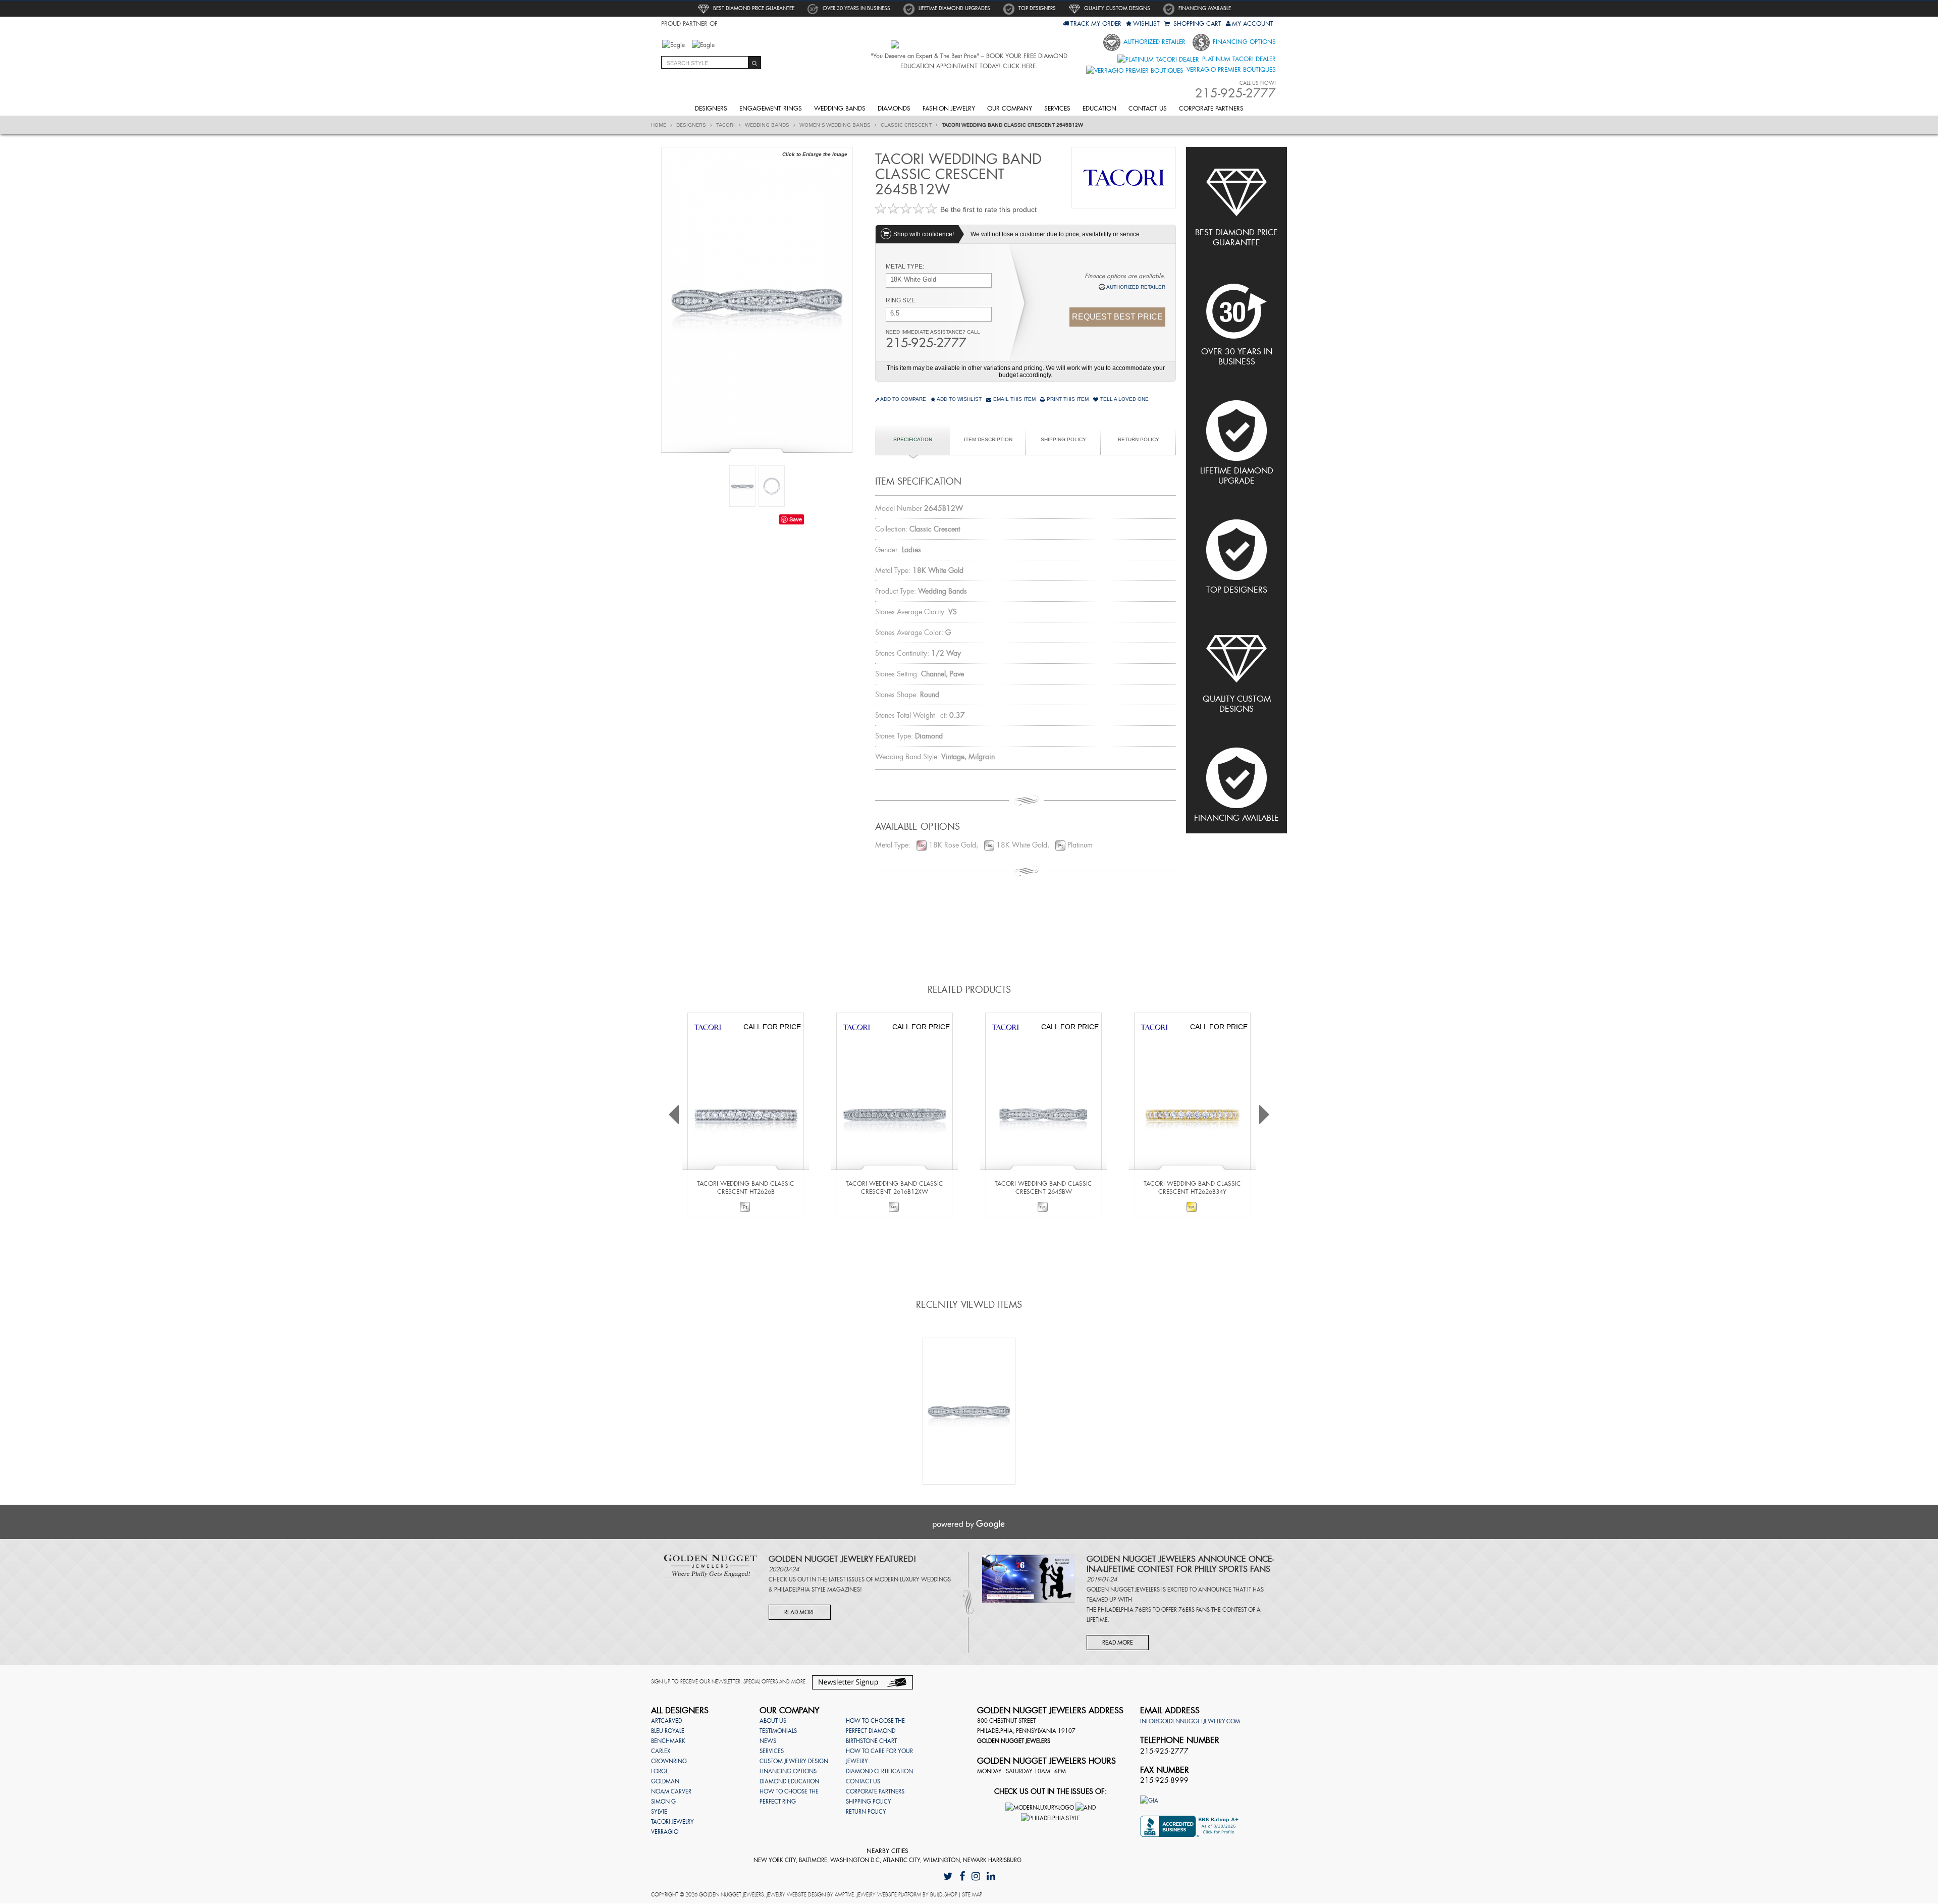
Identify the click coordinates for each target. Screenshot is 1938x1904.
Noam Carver (671, 1791)
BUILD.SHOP (944, 1895)
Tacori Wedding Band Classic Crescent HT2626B (746, 1188)
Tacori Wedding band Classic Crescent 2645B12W (1012, 125)
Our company (1010, 109)
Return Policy (1139, 439)
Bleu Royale (668, 1731)
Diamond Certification (879, 1771)
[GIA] (1149, 1800)
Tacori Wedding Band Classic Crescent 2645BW (1043, 1188)
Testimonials (778, 1731)
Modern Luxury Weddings (913, 1579)
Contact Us (1148, 109)
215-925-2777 (926, 343)
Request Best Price (1117, 317)
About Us (773, 1721)
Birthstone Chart (871, 1741)
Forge (660, 1771)
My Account (1253, 24)
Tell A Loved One (1124, 399)
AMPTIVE (844, 1895)
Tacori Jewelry (672, 1822)
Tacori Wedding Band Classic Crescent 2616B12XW (895, 1188)
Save (796, 519)
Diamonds (894, 109)
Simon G (663, 1802)
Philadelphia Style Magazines (817, 1590)
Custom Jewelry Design (794, 1761)
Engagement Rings (771, 109)
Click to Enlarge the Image (815, 154)
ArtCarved (666, 1721)
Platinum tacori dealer (1238, 59)
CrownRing (669, 1761)
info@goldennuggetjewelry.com (1190, 1721)
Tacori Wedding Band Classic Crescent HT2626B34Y (1192, 1188)
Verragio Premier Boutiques (1230, 70)
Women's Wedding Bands (836, 125)
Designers (711, 109)
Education (1099, 109)
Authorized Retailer (1153, 42)
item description (988, 439)
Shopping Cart (1196, 24)
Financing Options (1243, 42)
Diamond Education (789, 1781)
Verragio (665, 1832)
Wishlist (1146, 24)
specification (913, 439)
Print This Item (1067, 399)
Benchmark (668, 1741)
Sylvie (659, 1812)
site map (972, 1895)
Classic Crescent (907, 125)
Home (659, 125)
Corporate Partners (1211, 109)
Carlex (661, 1751)
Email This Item (1014, 399)
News (768, 1741)
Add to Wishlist (959, 399)
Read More (800, 1612)
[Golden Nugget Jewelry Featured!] (710, 1565)
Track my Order (1096, 24)
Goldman (665, 1781)
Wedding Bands (840, 109)
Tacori (726, 125)
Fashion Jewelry (949, 109)
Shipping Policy (1063, 439)
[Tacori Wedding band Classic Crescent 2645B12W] (757, 299)
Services (1057, 109)
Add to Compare (903, 399)
